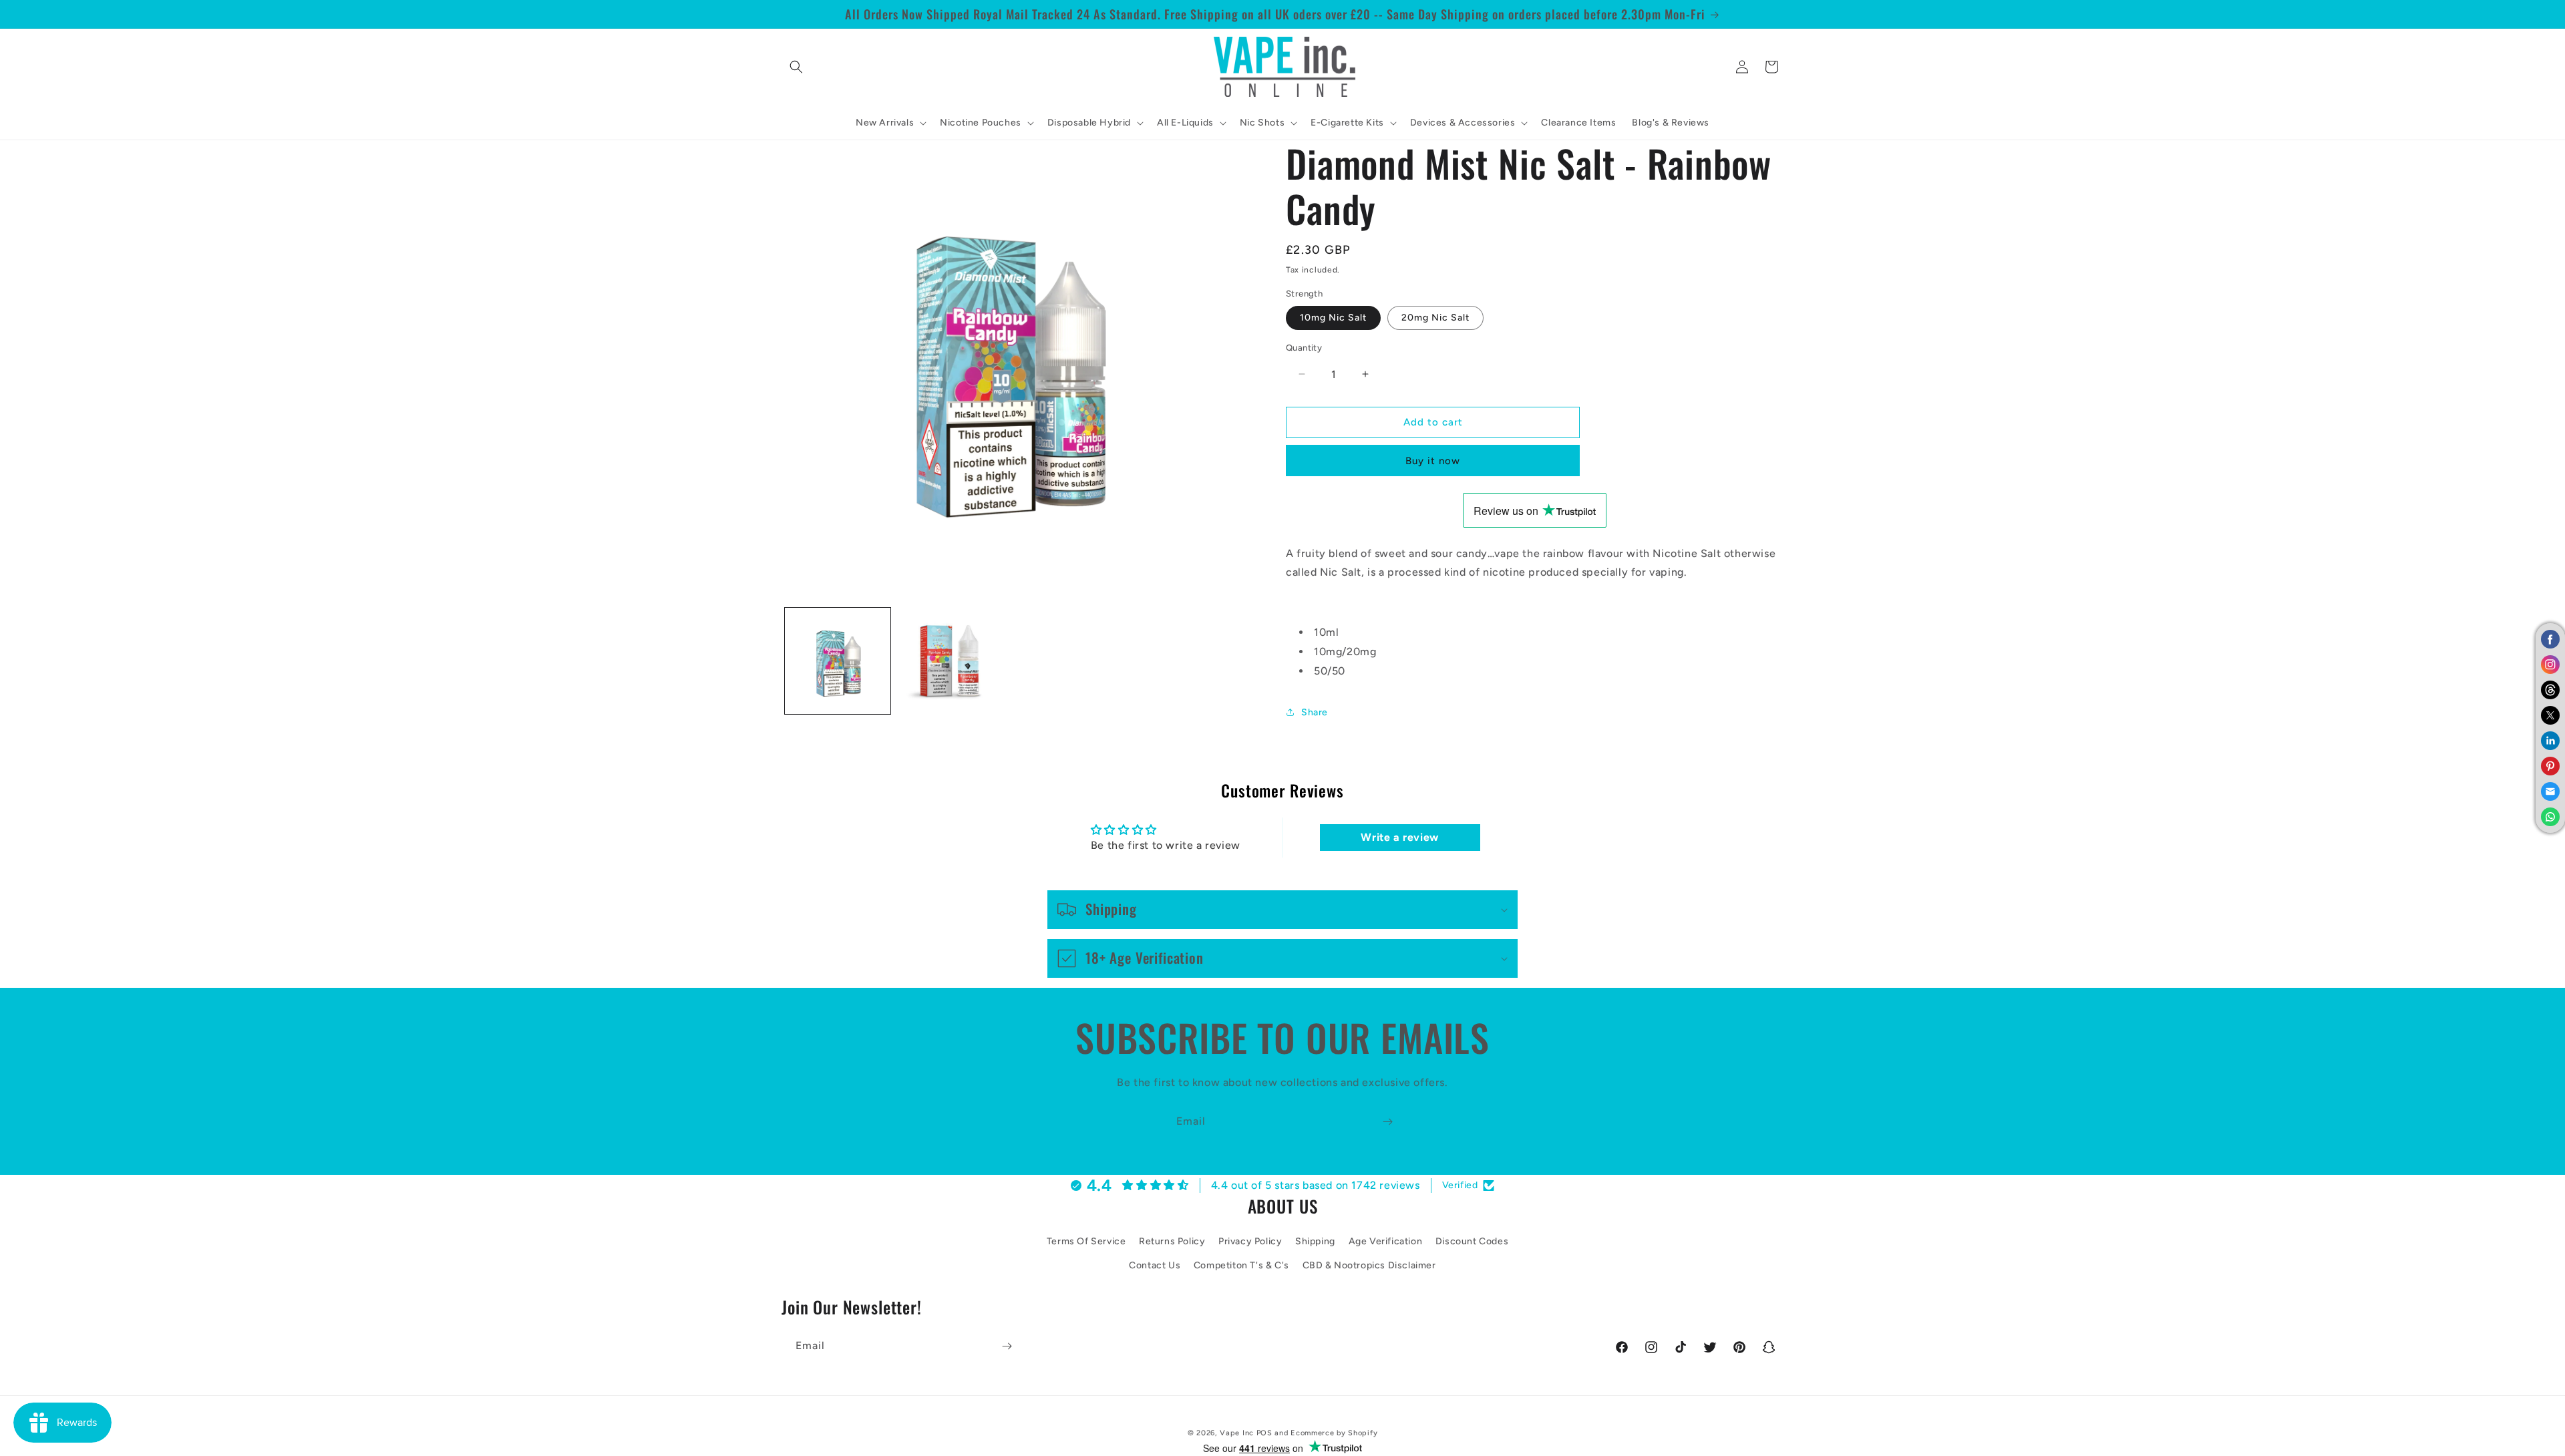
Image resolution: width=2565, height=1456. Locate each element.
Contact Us (1155, 1265)
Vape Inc (1237, 1433)
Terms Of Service (1086, 1241)
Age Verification (1386, 1241)
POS (1264, 1433)
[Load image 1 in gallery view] (838, 661)
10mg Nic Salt (1333, 318)
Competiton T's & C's (1241, 1265)
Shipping (1315, 1241)
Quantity (1304, 348)
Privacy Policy (1250, 1241)
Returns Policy (1172, 1241)
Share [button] (1315, 712)
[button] (796, 67)
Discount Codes (1472, 1241)
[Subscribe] (1387, 1122)
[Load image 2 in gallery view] (950, 661)
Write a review (1399, 838)
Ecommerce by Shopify (1334, 1433)
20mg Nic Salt (1435, 318)
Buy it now (1433, 461)
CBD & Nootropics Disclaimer (1369, 1265)
